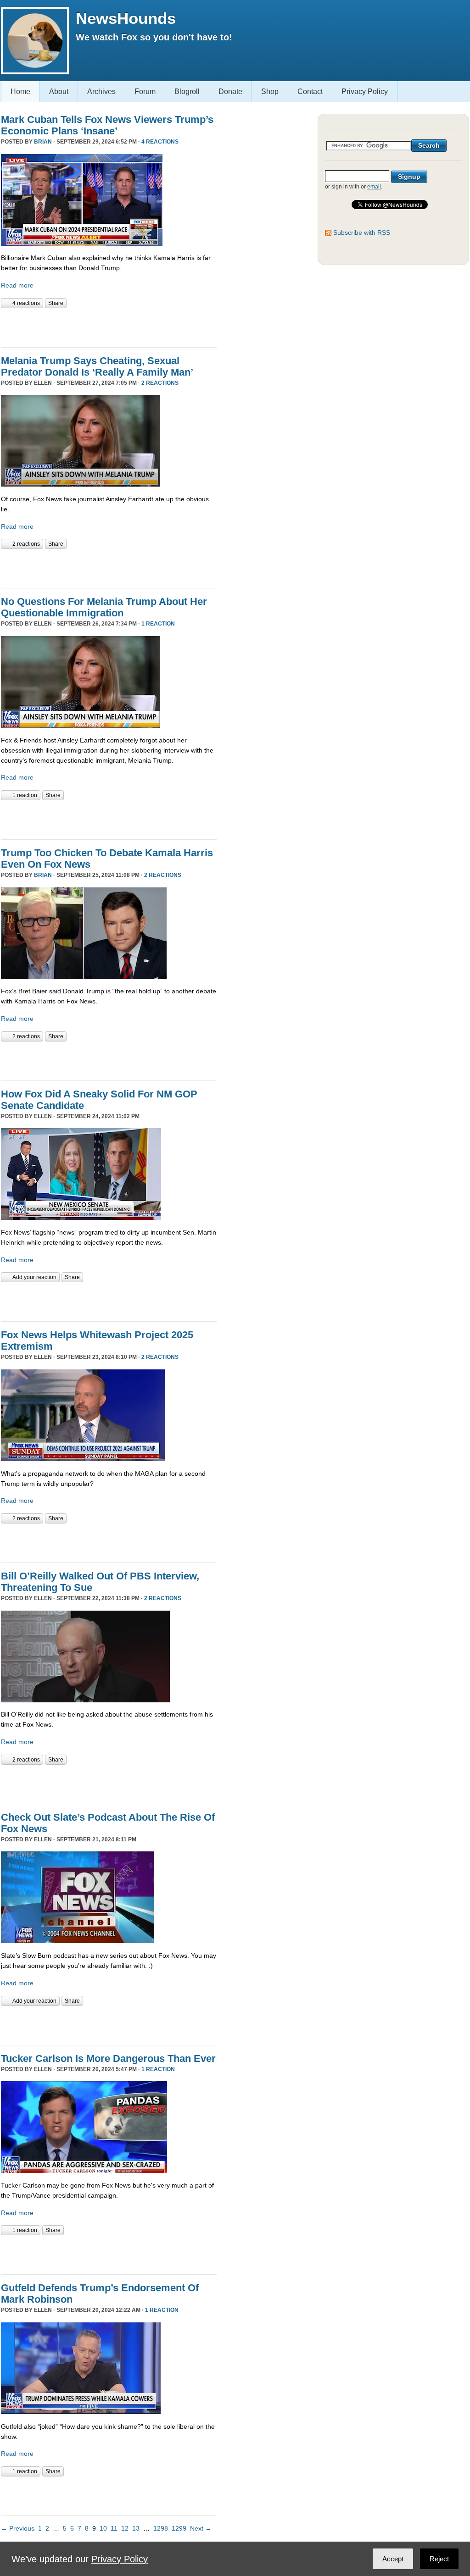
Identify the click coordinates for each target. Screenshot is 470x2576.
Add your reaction (34, 1277)
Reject (439, 2559)
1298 (161, 2528)
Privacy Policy (365, 91)
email (374, 187)
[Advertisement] (108, 327)
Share (56, 303)
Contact (310, 91)
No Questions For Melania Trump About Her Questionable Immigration (104, 607)
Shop (270, 91)
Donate (230, 91)
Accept (393, 2559)
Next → (201, 2528)
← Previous (18, 2528)
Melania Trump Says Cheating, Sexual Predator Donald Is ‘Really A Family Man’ (97, 366)
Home (20, 91)
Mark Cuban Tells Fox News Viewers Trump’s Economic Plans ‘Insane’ (107, 125)
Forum (145, 91)
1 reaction (158, 624)
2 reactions (160, 383)
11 (114, 2528)
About (59, 91)
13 (136, 2528)
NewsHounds (126, 18)
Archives (101, 91)
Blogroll (187, 91)
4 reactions (160, 142)
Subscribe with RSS (362, 233)
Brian (43, 142)
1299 (179, 2528)
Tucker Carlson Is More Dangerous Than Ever (108, 2058)
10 (103, 2528)
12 (125, 2528)
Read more (17, 285)
